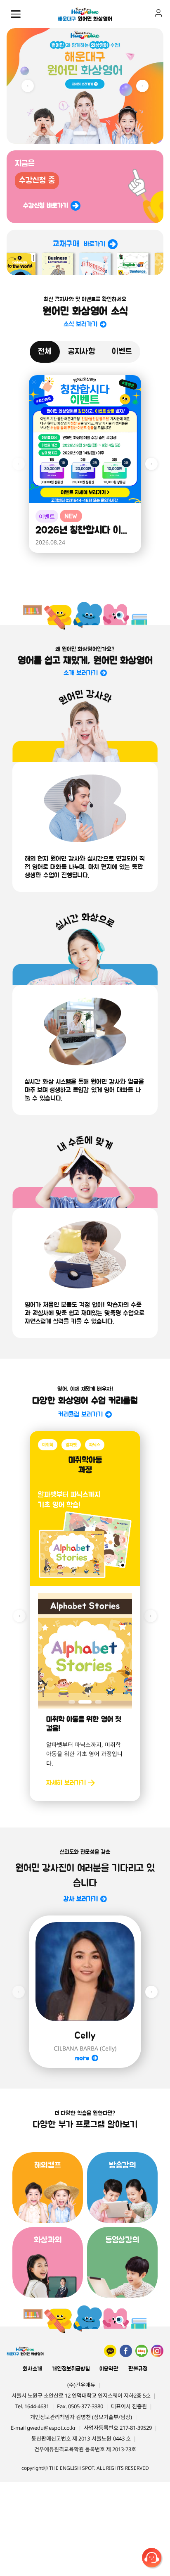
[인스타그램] (157, 2351)
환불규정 (138, 2369)
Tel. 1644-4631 (32, 2406)
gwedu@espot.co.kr (51, 2428)
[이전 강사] (19, 1992)
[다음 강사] (151, 1992)
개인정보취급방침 (71, 2369)
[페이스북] (126, 2351)
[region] (85, 86)
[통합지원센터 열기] (153, 2559)
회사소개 (32, 2369)
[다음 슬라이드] (142, 86)
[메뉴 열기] (16, 14)
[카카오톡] (110, 2351)
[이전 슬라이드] (28, 86)
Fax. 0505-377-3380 (80, 2406)
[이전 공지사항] (19, 464)
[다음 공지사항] (151, 464)
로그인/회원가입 (158, 13)
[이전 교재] (19, 1616)
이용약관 (109, 2369)
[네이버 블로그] (142, 2351)
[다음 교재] (151, 1616)
